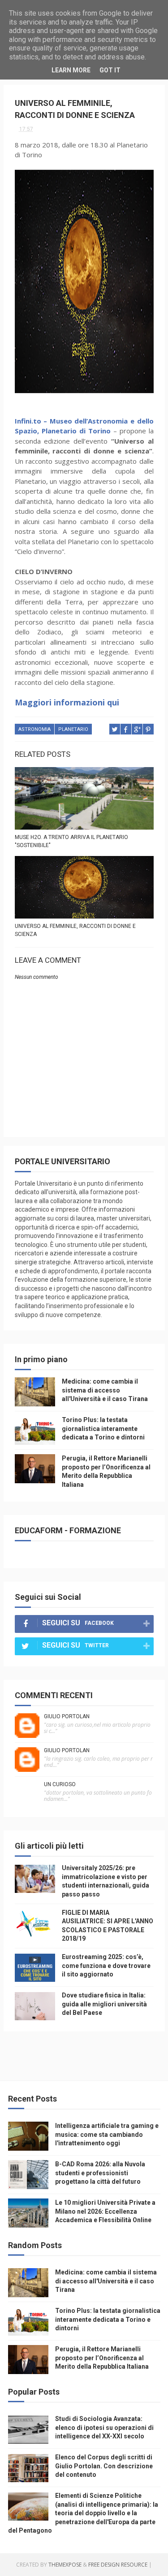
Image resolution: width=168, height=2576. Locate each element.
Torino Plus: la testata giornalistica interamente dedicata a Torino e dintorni (103, 1429)
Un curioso (60, 1784)
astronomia (34, 729)
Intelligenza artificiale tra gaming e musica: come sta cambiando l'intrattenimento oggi (107, 2134)
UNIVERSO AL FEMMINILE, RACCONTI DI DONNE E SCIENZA (75, 930)
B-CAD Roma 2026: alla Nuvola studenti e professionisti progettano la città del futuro (100, 2173)
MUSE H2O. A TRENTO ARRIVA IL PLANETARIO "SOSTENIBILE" (71, 841)
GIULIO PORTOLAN (67, 1716)
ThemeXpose (65, 2565)
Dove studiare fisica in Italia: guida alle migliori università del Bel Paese (104, 2004)
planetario (73, 729)
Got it (110, 70)
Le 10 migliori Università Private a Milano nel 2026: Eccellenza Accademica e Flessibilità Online (105, 2211)
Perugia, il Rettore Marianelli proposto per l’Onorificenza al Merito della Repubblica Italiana (102, 2358)
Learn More (71, 70)
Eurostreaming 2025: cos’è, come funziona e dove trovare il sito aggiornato (106, 1966)
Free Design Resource (118, 2565)
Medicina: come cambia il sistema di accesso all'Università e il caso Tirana (105, 1390)
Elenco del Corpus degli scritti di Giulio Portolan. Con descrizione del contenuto (104, 2466)
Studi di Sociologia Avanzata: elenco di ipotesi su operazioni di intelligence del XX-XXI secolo (104, 2427)
